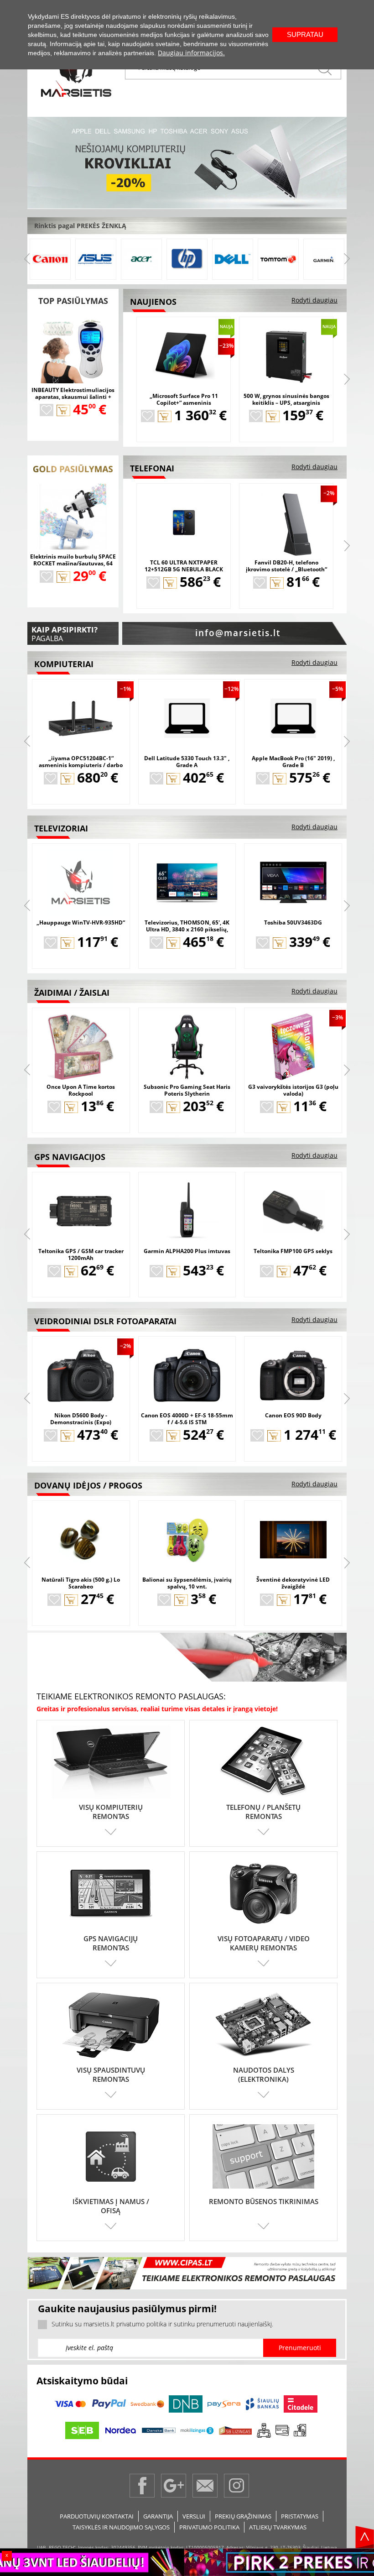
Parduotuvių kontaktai (97, 2516)
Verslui (194, 2516)
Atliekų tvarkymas (278, 2527)
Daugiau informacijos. (191, 53)
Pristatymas (300, 2516)
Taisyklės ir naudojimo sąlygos (121, 2527)
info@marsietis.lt (238, 633)
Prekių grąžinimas (243, 2516)
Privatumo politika (209, 2527)
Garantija (158, 2516)
